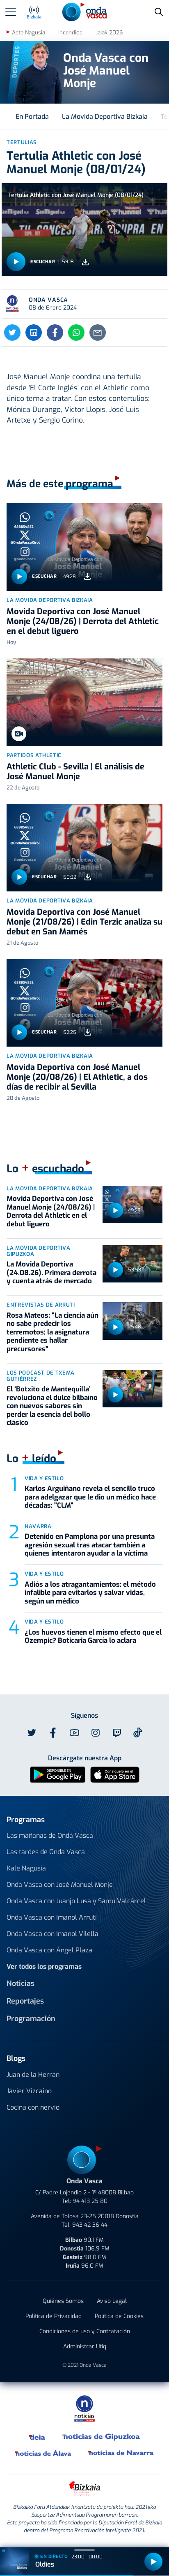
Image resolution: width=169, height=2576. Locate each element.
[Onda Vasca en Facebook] (53, 1733)
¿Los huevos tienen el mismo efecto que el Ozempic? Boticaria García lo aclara (93, 1636)
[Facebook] (55, 332)
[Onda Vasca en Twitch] (117, 1733)
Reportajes (25, 2001)
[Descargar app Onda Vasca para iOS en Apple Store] (115, 1774)
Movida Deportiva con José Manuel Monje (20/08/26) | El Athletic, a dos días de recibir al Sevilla (77, 1077)
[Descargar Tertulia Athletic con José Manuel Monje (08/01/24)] (85, 262)
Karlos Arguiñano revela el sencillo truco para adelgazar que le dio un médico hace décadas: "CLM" (90, 1497)
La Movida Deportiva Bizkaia (105, 116)
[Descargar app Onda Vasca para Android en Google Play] (58, 1774)
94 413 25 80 (90, 2201)
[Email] (98, 332)
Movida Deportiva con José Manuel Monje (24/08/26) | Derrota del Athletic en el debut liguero (83, 621)
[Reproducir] (16, 262)
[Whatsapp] (76, 332)
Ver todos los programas (44, 1966)
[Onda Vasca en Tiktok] (138, 1732)
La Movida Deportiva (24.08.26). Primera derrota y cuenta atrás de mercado (51, 1273)
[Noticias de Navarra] (121, 2453)
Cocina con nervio (33, 2107)
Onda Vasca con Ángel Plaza (49, 1950)
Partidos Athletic (34, 755)
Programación (31, 2019)
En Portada (32, 116)
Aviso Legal (112, 2301)
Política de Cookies (119, 2316)
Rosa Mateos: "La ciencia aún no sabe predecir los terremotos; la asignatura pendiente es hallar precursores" (53, 1332)
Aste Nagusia (29, 33)
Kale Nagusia (26, 1868)
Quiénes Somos (63, 2301)
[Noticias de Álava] (43, 2453)
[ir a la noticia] (84, 547)
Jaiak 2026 (109, 33)
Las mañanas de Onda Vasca (50, 1835)
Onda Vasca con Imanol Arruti (52, 1917)
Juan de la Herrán (33, 2075)
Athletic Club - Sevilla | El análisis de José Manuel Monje (75, 772)
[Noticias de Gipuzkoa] (102, 2436)
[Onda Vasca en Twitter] (32, 1733)
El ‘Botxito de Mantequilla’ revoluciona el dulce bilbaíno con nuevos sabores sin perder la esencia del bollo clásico (52, 1406)
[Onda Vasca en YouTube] (74, 1733)
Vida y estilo (44, 1478)
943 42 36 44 (90, 2225)
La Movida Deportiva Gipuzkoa (38, 1251)
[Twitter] (12, 332)
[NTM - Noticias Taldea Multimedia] (84, 2408)
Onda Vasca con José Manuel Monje (60, 1885)
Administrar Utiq (85, 2346)
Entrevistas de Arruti (41, 1305)
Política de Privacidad (54, 2316)
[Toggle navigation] (11, 12)
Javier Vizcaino (29, 2091)
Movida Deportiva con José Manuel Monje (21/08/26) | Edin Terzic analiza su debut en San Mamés (84, 922)
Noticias (21, 1983)
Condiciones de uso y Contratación (85, 2331)
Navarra (38, 1526)
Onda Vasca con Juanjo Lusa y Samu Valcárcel (76, 1901)
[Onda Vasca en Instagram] (96, 1733)
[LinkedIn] (34, 332)
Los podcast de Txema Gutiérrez (41, 1376)
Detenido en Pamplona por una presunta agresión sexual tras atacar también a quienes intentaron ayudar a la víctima (90, 1545)
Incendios (70, 33)
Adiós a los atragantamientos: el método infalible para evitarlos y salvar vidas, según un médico (90, 1593)
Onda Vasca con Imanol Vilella (53, 1934)
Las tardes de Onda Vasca (46, 1852)
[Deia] (37, 2436)
